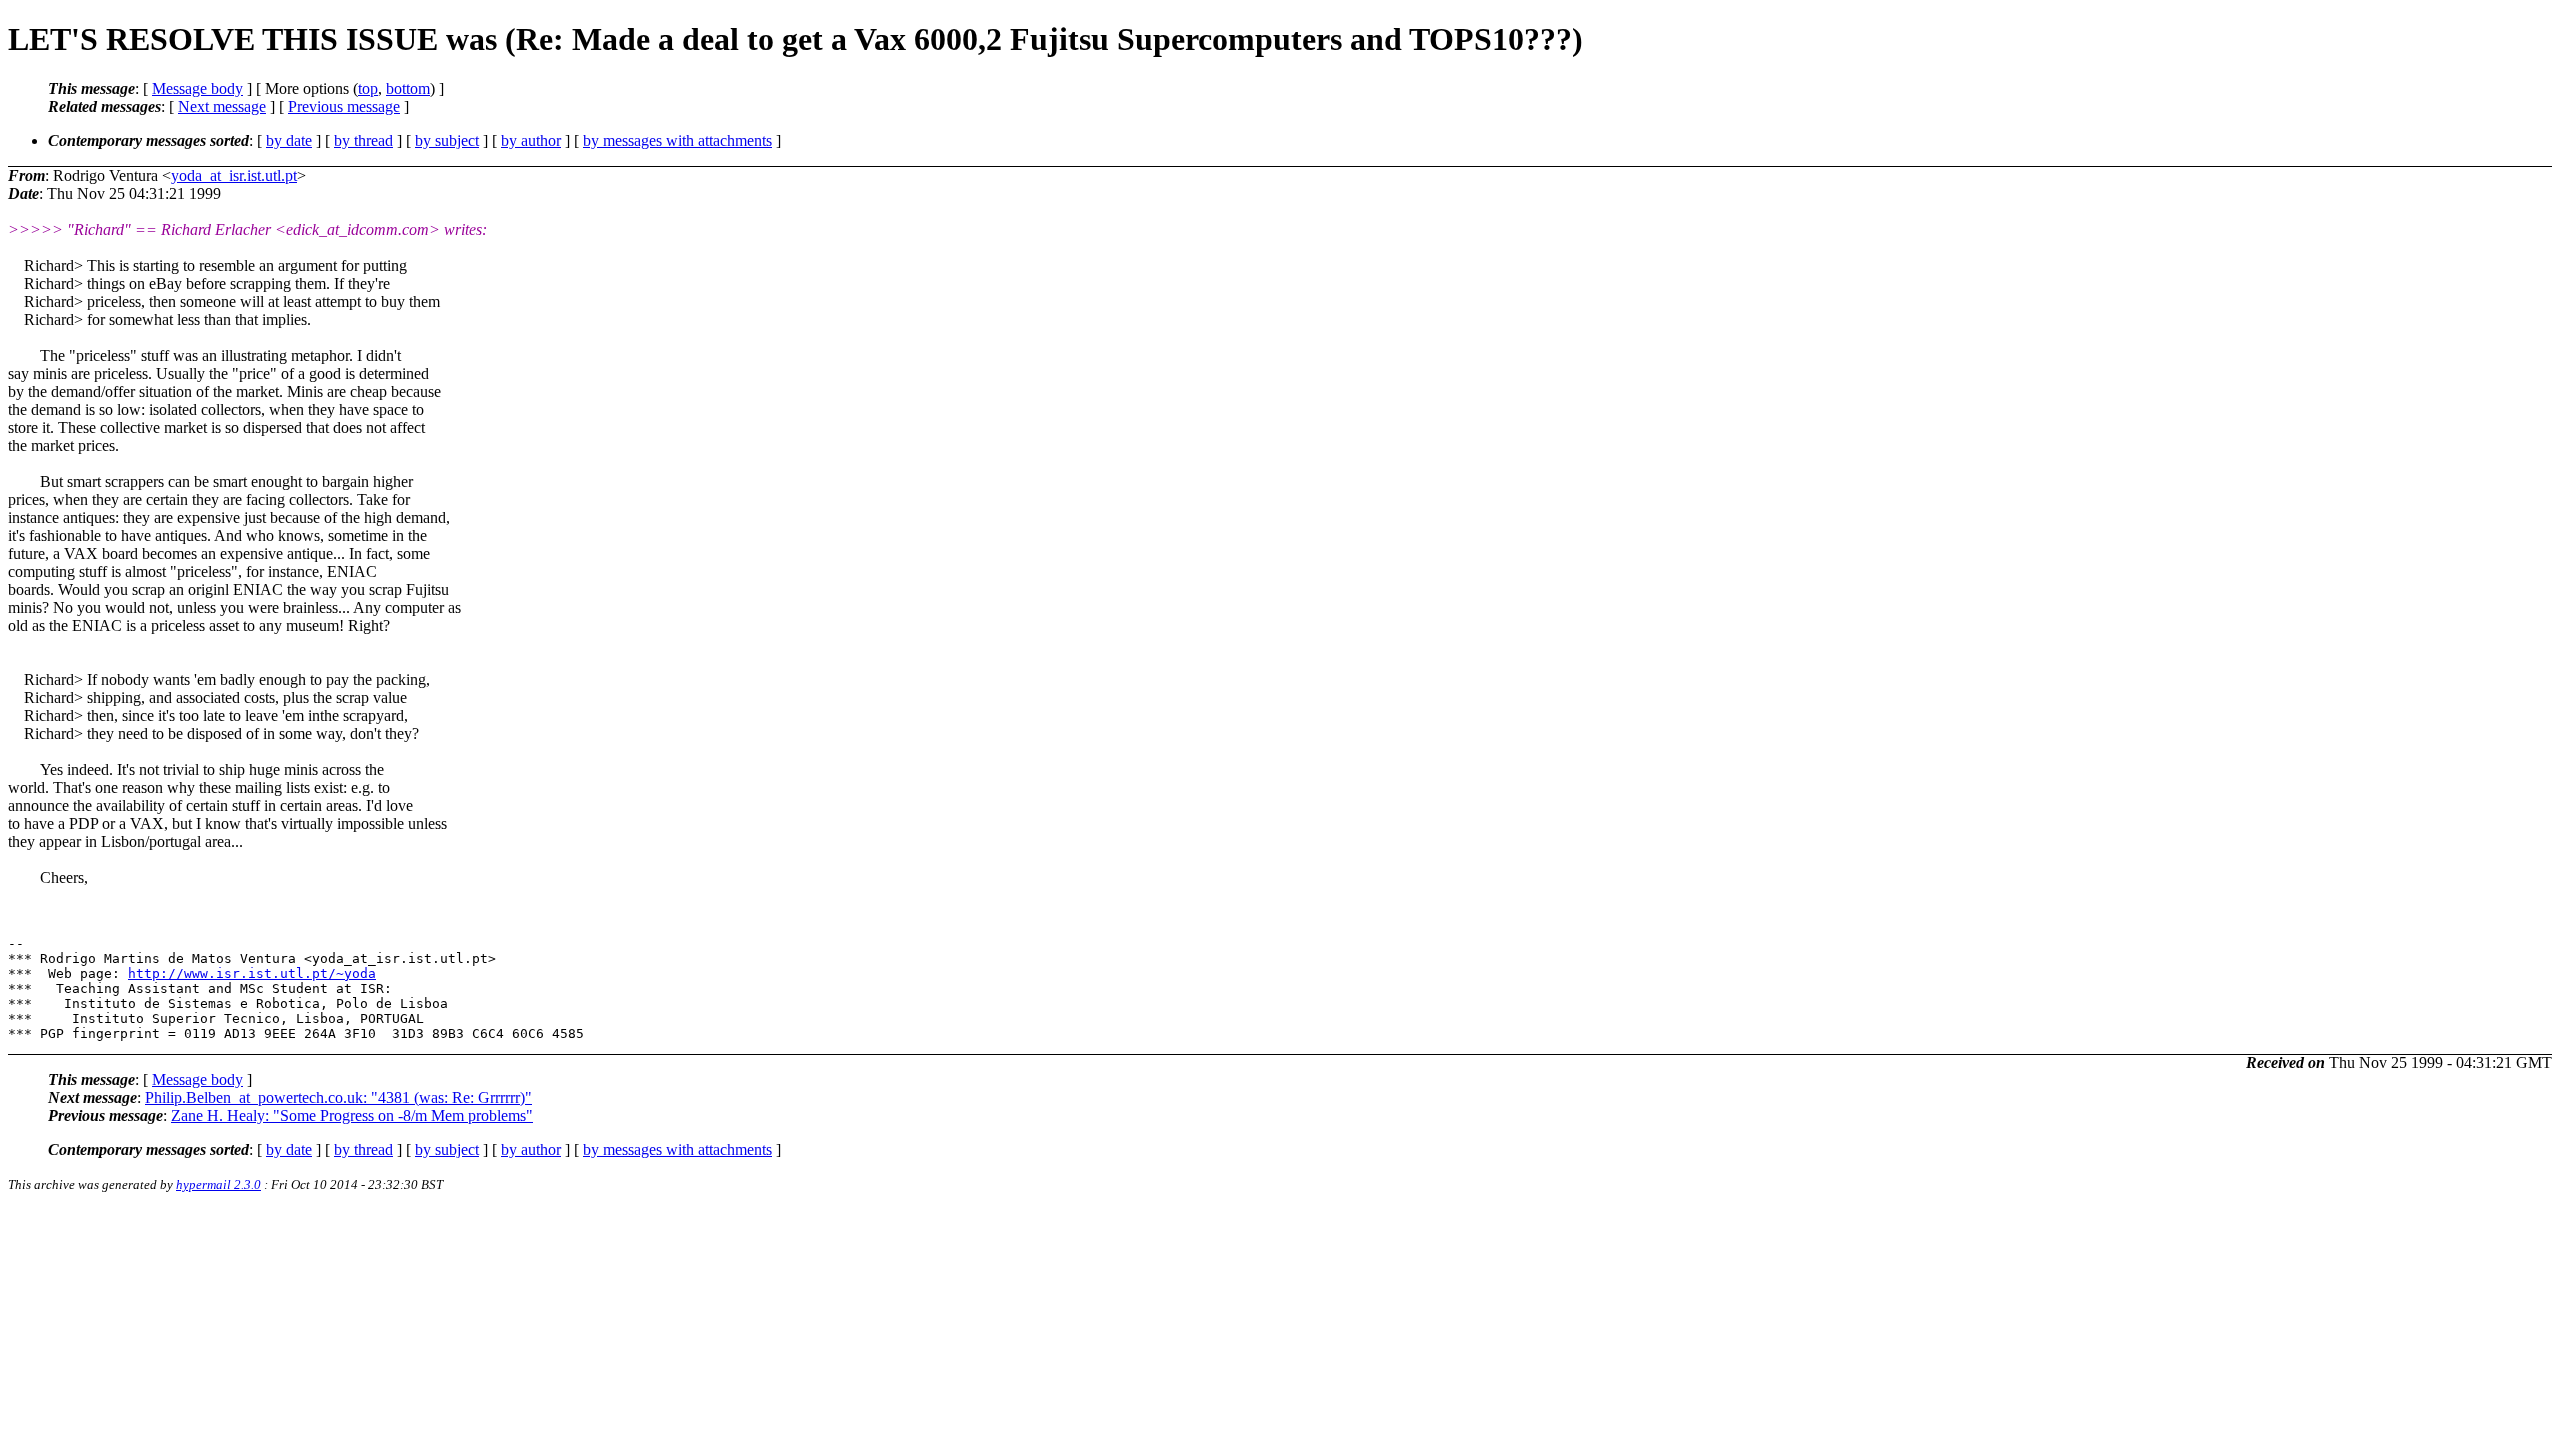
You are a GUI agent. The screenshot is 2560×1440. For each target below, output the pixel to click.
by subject (447, 140)
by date (289, 140)
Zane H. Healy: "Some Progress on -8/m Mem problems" (352, 1115)
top (368, 88)
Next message (222, 106)
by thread (363, 140)
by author (531, 140)
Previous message (344, 106)
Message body (197, 88)
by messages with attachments (677, 140)
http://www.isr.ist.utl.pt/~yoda (252, 973)
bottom (408, 88)
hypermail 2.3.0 (218, 1184)
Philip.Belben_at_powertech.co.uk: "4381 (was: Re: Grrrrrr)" (338, 1097)
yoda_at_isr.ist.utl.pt (234, 175)
